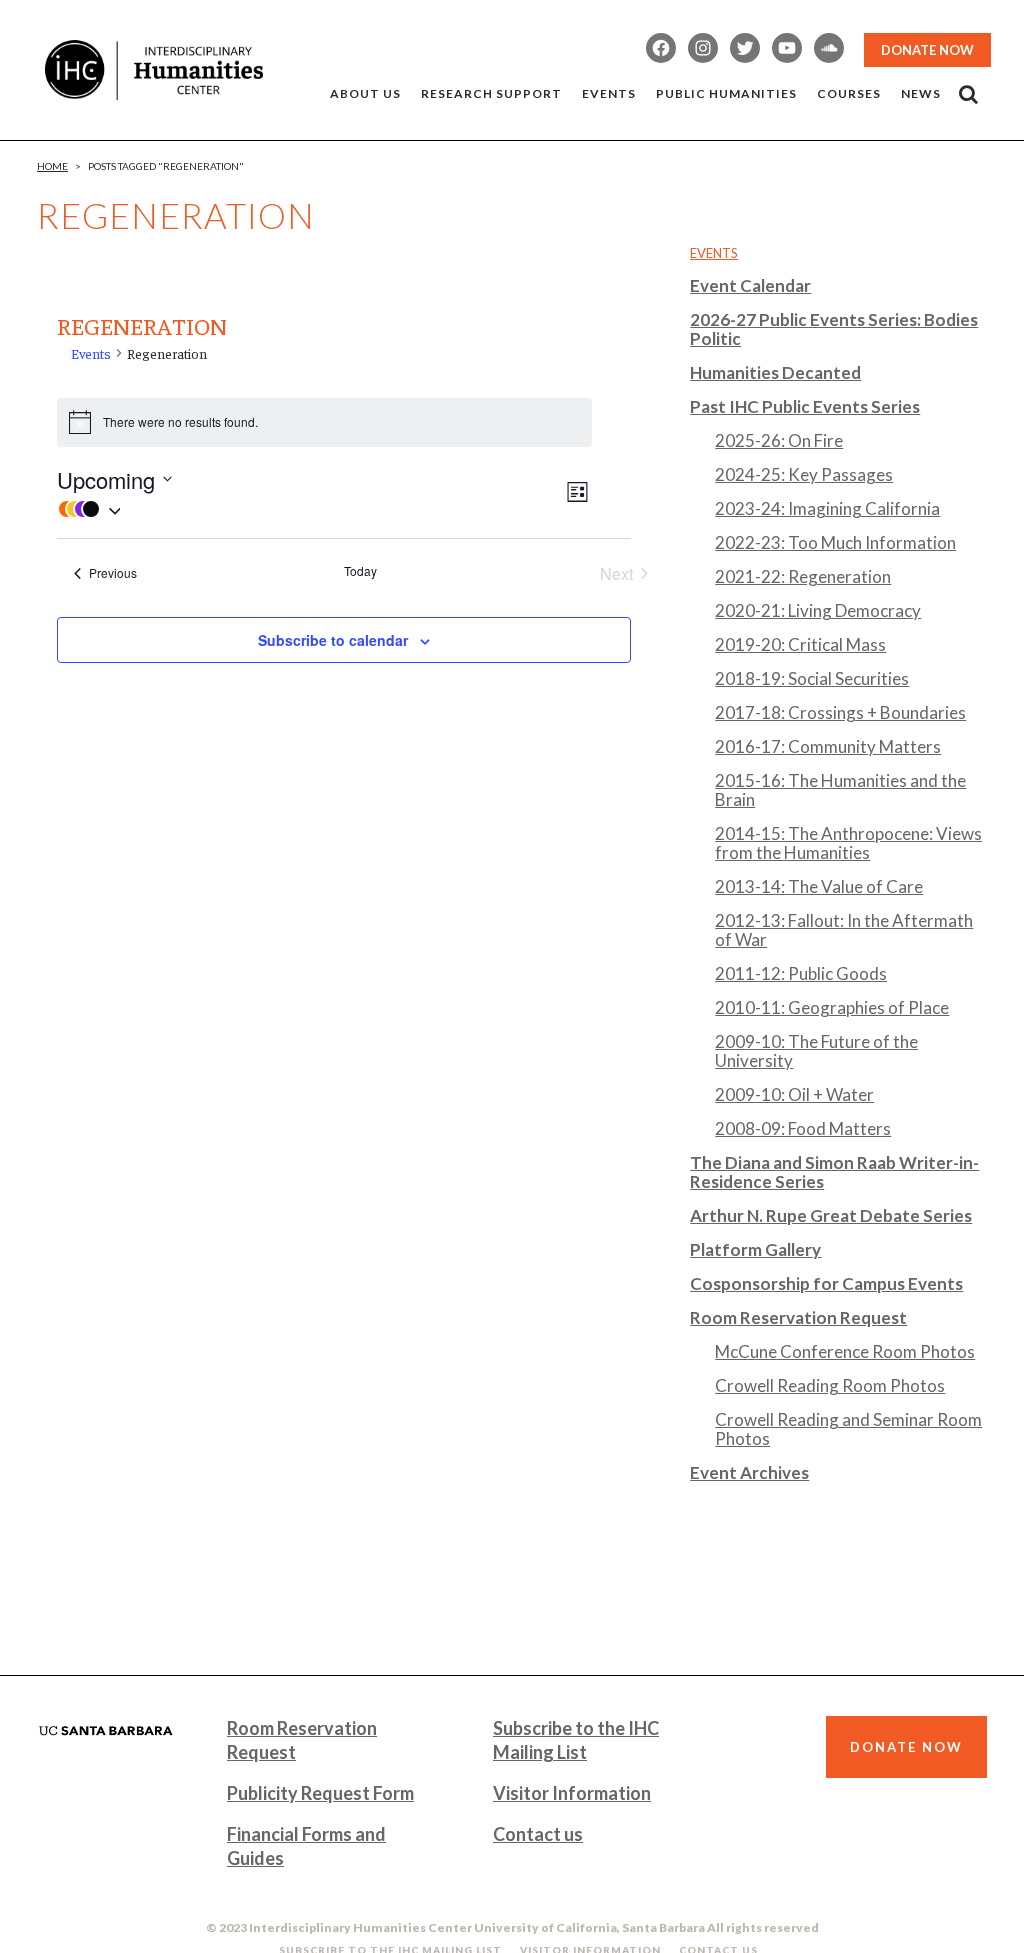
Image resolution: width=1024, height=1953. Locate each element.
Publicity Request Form (320, 1793)
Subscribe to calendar (333, 640)
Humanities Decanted (775, 372)
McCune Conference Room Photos (845, 1351)
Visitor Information (572, 1793)
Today (360, 571)
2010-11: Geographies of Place (832, 1007)
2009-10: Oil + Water (794, 1094)
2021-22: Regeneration (803, 576)
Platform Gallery (755, 1249)
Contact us (538, 1834)
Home (52, 166)
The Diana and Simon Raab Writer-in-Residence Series (834, 1172)
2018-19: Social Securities (812, 678)
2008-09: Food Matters (803, 1128)
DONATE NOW (927, 50)
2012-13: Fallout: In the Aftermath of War (844, 930)
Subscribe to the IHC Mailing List (576, 1740)
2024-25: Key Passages (804, 474)
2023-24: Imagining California (827, 508)
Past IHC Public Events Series (805, 406)
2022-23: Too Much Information (835, 542)
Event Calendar (750, 285)
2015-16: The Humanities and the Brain (840, 790)
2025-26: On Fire (779, 440)
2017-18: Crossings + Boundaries (840, 712)
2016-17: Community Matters (828, 746)
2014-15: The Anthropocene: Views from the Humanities (848, 843)
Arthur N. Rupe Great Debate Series (831, 1215)
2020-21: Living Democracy (818, 610)
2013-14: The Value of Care (819, 886)
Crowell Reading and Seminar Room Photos (848, 1429)
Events (91, 353)
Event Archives (749, 1472)
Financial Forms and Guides (306, 1846)
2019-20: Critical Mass (800, 644)
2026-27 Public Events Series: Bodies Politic (834, 329)
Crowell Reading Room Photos (830, 1385)
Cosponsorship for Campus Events (826, 1283)
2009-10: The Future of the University (816, 1051)
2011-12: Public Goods (801, 973)
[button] (310, 509)
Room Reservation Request (798, 1317)
